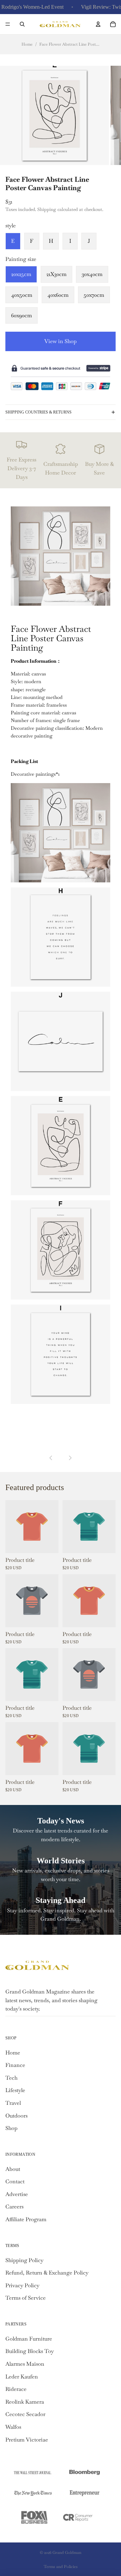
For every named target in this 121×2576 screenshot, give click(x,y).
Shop (11, 2128)
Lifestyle (15, 2090)
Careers (14, 2207)
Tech (11, 2078)
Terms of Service (26, 2298)
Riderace (16, 2389)
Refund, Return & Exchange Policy (47, 2273)
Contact (15, 2181)
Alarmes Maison (25, 2364)
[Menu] (8, 24)
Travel (13, 2103)
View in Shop (61, 341)
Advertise (17, 2194)
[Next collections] (70, 1458)
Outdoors (16, 2116)
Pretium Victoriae (27, 2440)
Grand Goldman (67, 2553)
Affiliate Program (26, 2219)
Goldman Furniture (29, 2339)
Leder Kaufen (22, 2377)
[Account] (98, 24)
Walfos (13, 2427)
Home (27, 44)
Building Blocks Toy (30, 2351)
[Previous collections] (51, 1458)
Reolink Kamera (25, 2402)
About (13, 2169)
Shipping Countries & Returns (38, 412)
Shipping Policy (24, 2260)
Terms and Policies (61, 2567)
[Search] (22, 24)
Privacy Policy (22, 2285)
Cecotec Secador (25, 2414)
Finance (15, 2065)
